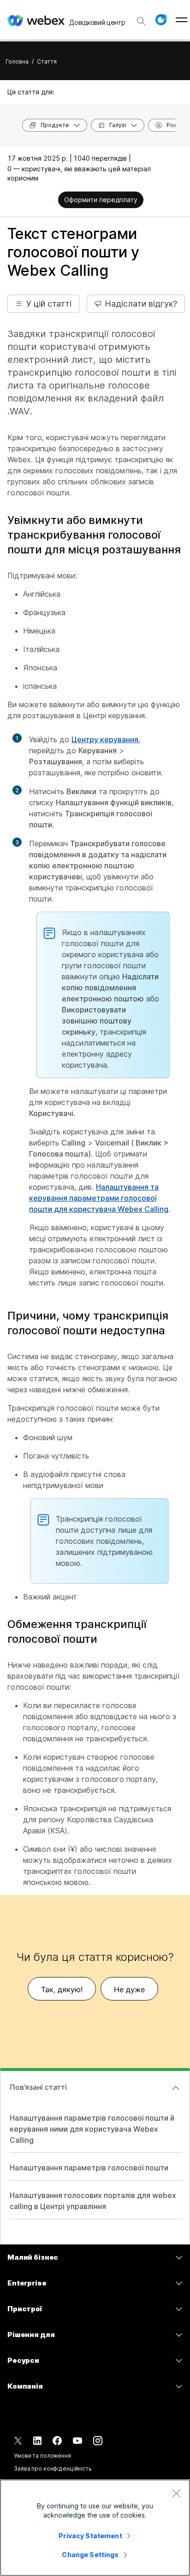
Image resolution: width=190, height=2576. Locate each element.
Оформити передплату (101, 200)
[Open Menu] (181, 20)
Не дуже (129, 1989)
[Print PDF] (50, 201)
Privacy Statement (90, 2536)
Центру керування (105, 739)
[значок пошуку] (141, 21)
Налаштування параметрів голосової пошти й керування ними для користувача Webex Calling (92, 2129)
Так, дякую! (62, 1989)
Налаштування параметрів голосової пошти (89, 2168)
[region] (95, 2528)
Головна (17, 61)
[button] (161, 20)
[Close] (176, 2493)
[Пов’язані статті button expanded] (176, 2088)
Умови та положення (42, 2456)
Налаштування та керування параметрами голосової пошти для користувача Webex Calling (99, 1198)
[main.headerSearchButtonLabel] (141, 18)
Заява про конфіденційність (53, 2468)
